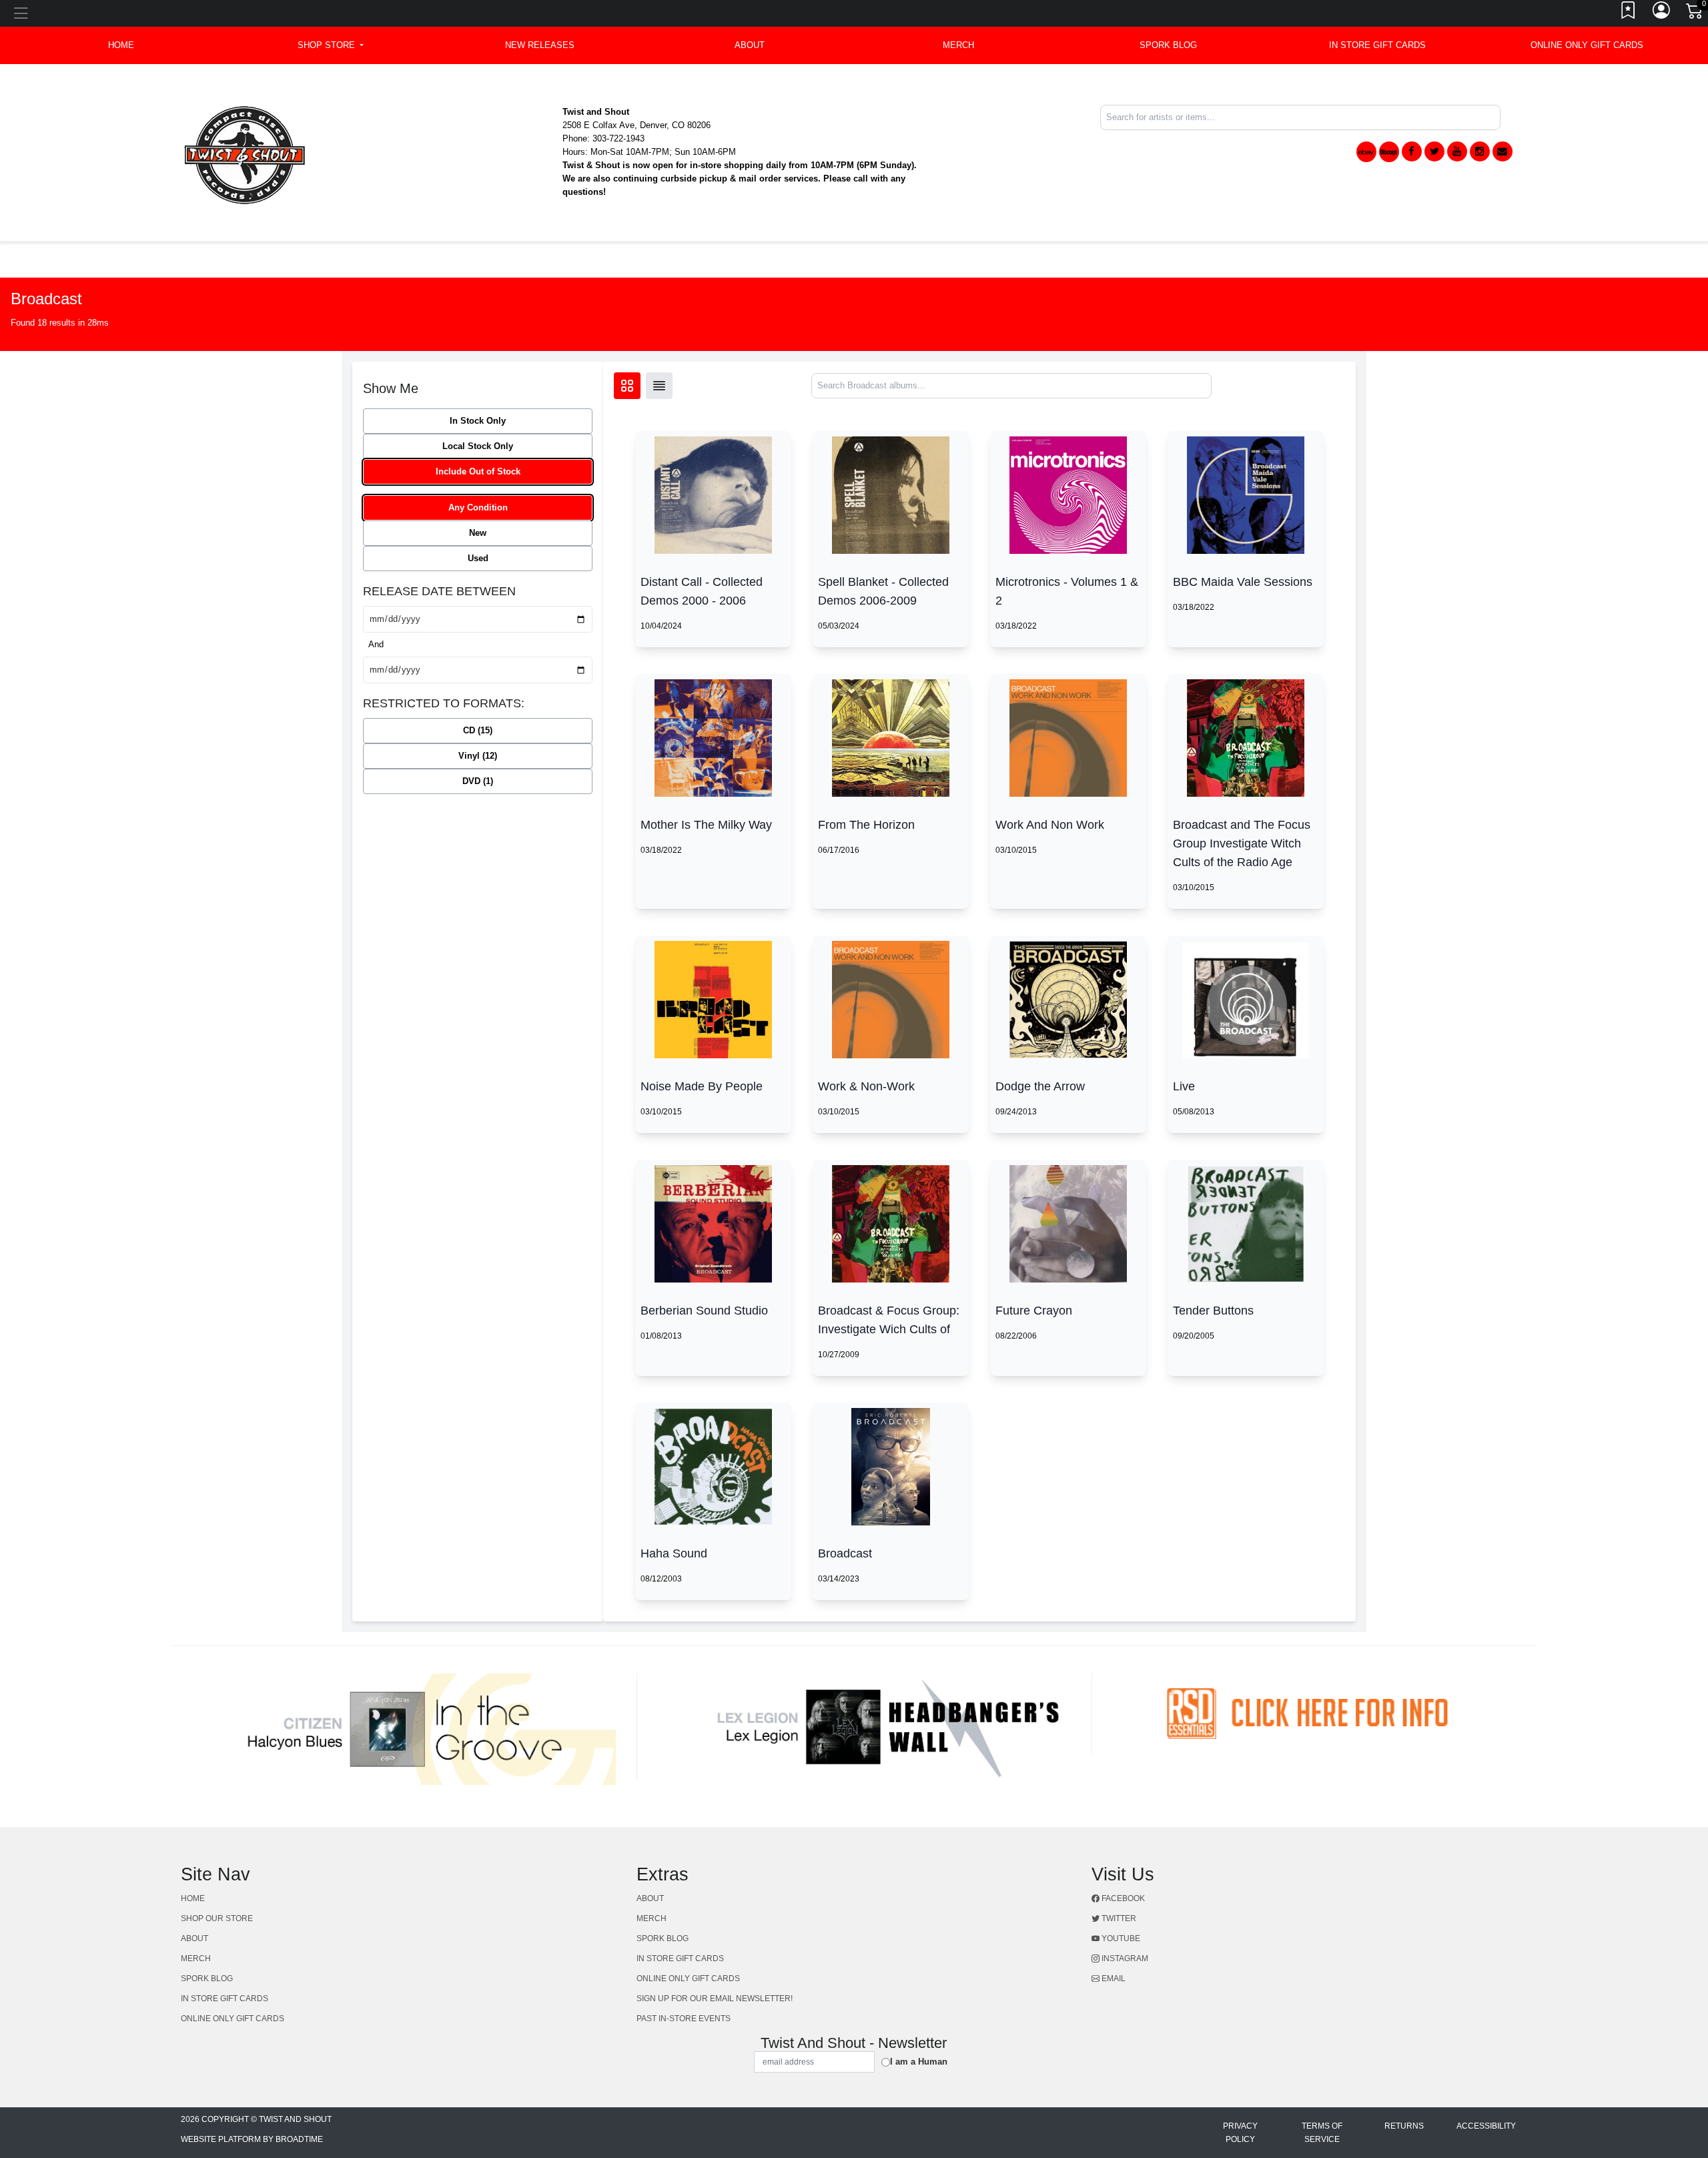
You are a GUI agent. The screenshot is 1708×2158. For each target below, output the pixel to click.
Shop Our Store (217, 1918)
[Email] (1503, 151)
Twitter (1118, 1918)
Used (478, 558)
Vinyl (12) (478, 756)
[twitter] (1434, 151)
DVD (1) (478, 781)
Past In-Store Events (684, 2019)
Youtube (1120, 1938)
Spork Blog (1168, 45)
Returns (1404, 2126)
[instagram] (1480, 151)
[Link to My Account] (1662, 13)
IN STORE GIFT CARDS (1377, 45)
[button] (331, 45)
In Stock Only (478, 421)
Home (193, 1898)
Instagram (1124, 1958)
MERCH (958, 45)
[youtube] (1457, 151)
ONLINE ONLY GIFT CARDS (1587, 45)
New (478, 533)
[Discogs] (1389, 152)
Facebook (1122, 1898)
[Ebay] (1366, 152)
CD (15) (478, 730)
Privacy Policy (1240, 2133)
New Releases (540, 45)
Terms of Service (1322, 2133)
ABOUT (750, 45)
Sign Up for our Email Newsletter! (715, 1999)
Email (1113, 1979)
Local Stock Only (478, 446)
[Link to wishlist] (1629, 13)
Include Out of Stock (478, 471)
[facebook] (1412, 151)
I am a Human (919, 2062)
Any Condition (478, 507)
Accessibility (1486, 2126)
